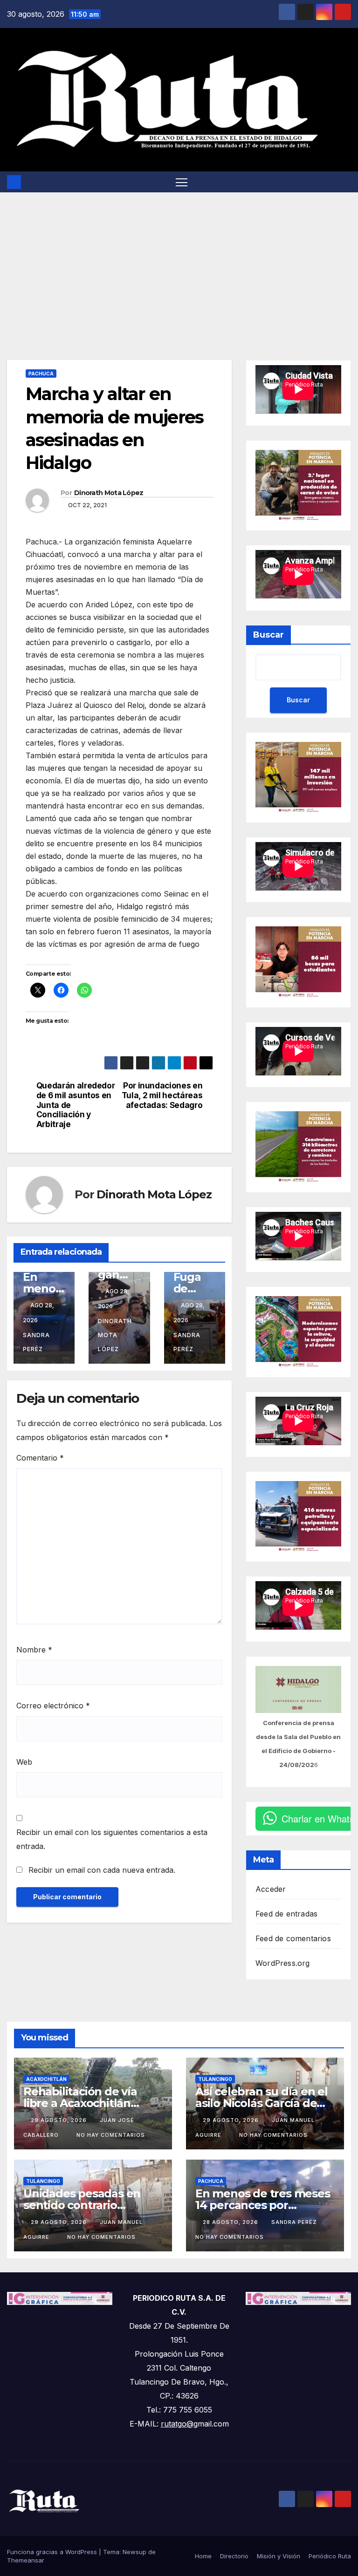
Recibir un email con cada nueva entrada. (102, 1870)
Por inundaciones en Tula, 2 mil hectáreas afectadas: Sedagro (162, 1095)
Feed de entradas (286, 1914)
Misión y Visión (279, 2556)
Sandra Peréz (36, 1342)
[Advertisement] (179, 262)
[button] (345, 182)
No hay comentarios (111, 2135)
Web (24, 1762)
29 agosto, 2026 (60, 2120)
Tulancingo (215, 2079)
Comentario (40, 1458)
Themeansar (26, 2560)
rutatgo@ (177, 2424)
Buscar (268, 635)
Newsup (134, 2552)
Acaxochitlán (46, 2079)
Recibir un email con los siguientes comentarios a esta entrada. (112, 1839)
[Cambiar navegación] (182, 182)
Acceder (271, 1889)
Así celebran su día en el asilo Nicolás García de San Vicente (262, 2103)
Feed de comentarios (293, 1938)
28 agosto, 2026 (231, 2222)
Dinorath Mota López (109, 493)
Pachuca (41, 374)
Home (203, 2556)
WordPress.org (283, 1963)
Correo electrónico (53, 1706)
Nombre (34, 1650)
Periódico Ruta (330, 2556)
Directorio (234, 2556)
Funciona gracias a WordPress (53, 2552)
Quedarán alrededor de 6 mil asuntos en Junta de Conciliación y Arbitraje (76, 1105)
